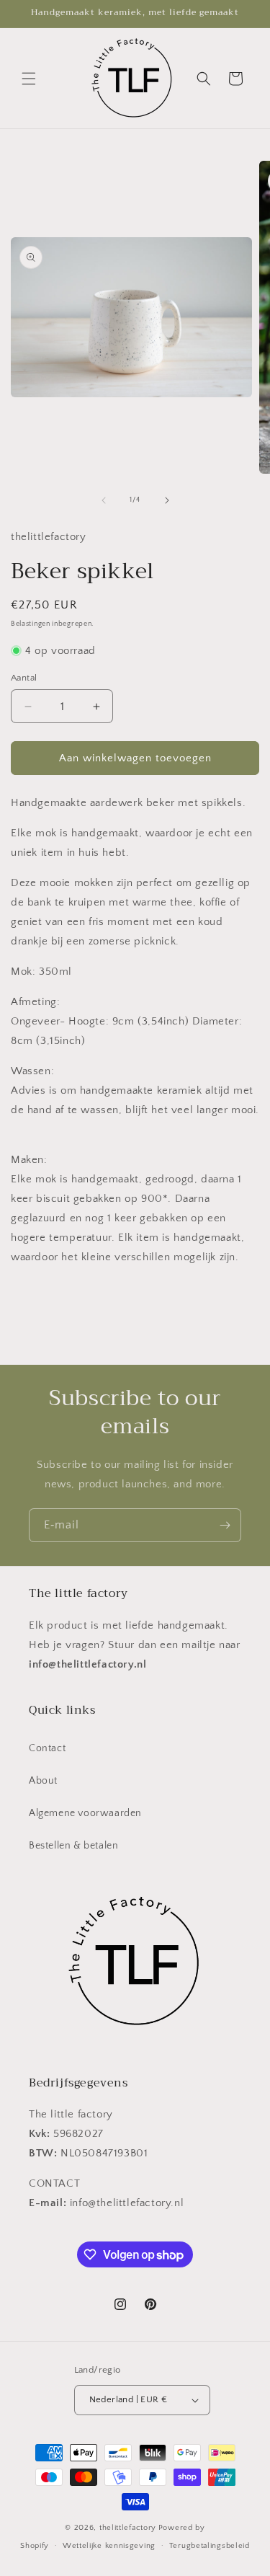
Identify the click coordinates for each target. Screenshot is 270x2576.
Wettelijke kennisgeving (109, 2546)
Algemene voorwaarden (85, 1813)
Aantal (24, 678)
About (43, 1781)
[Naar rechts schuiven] (167, 500)
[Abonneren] (225, 1525)
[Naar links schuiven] (104, 500)
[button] (29, 79)
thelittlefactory (128, 2528)
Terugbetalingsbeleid (210, 2546)
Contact (47, 1748)
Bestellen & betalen (73, 1846)
